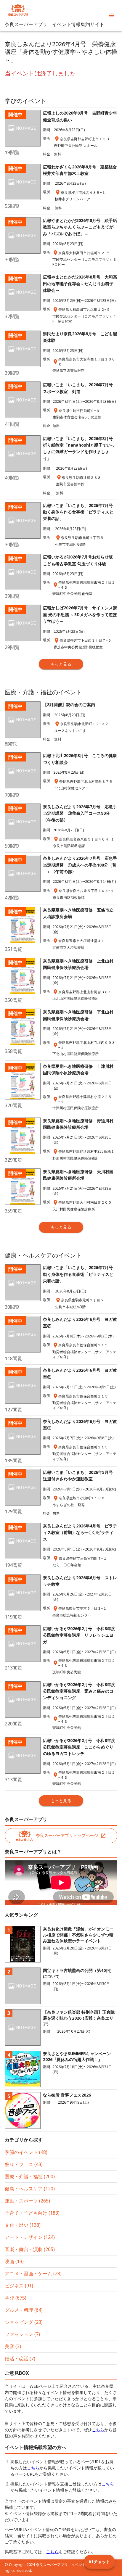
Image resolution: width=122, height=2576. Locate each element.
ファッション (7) (22, 2334)
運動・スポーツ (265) (27, 2201)
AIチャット (99, 2562)
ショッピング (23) (24, 2322)
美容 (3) (13, 2346)
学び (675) (16, 2298)
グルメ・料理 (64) (24, 2310)
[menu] (111, 15)
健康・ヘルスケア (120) (30, 2189)
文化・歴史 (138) (23, 2225)
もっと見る (61, 664)
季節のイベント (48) (26, 2152)
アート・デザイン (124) (30, 2237)
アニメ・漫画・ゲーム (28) (33, 2274)
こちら (98, 2430)
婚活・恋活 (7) (20, 2358)
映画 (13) (14, 2261)
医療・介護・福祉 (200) (30, 2176)
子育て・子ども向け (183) (32, 2213)
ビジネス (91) (19, 2286)
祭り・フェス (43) (24, 2164)
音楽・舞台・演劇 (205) (30, 2249)
